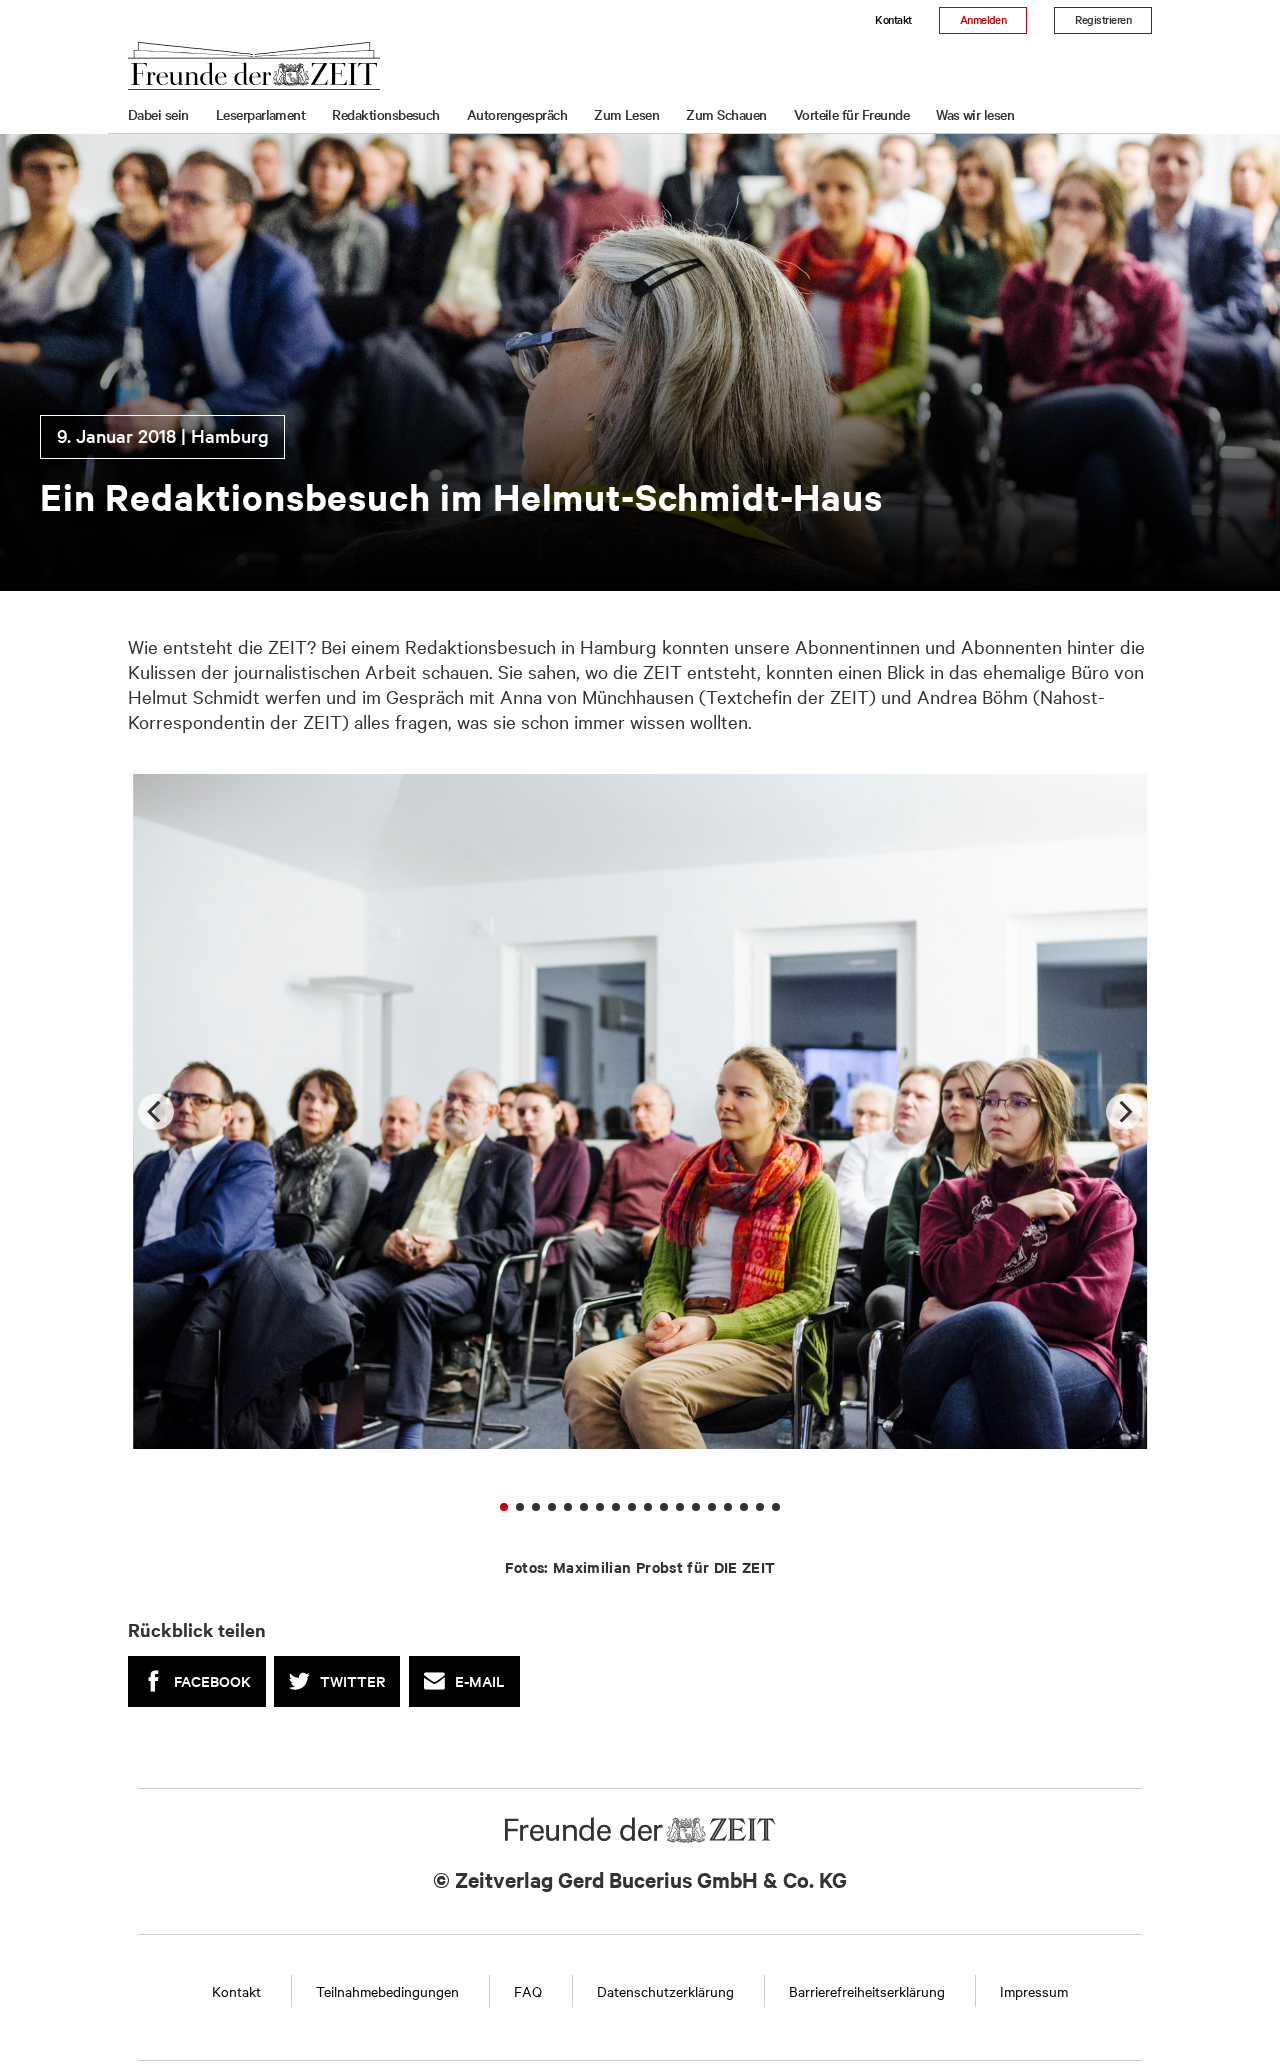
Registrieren (1103, 19)
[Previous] (156, 1111)
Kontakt (893, 19)
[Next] (1124, 1111)
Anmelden (983, 19)
